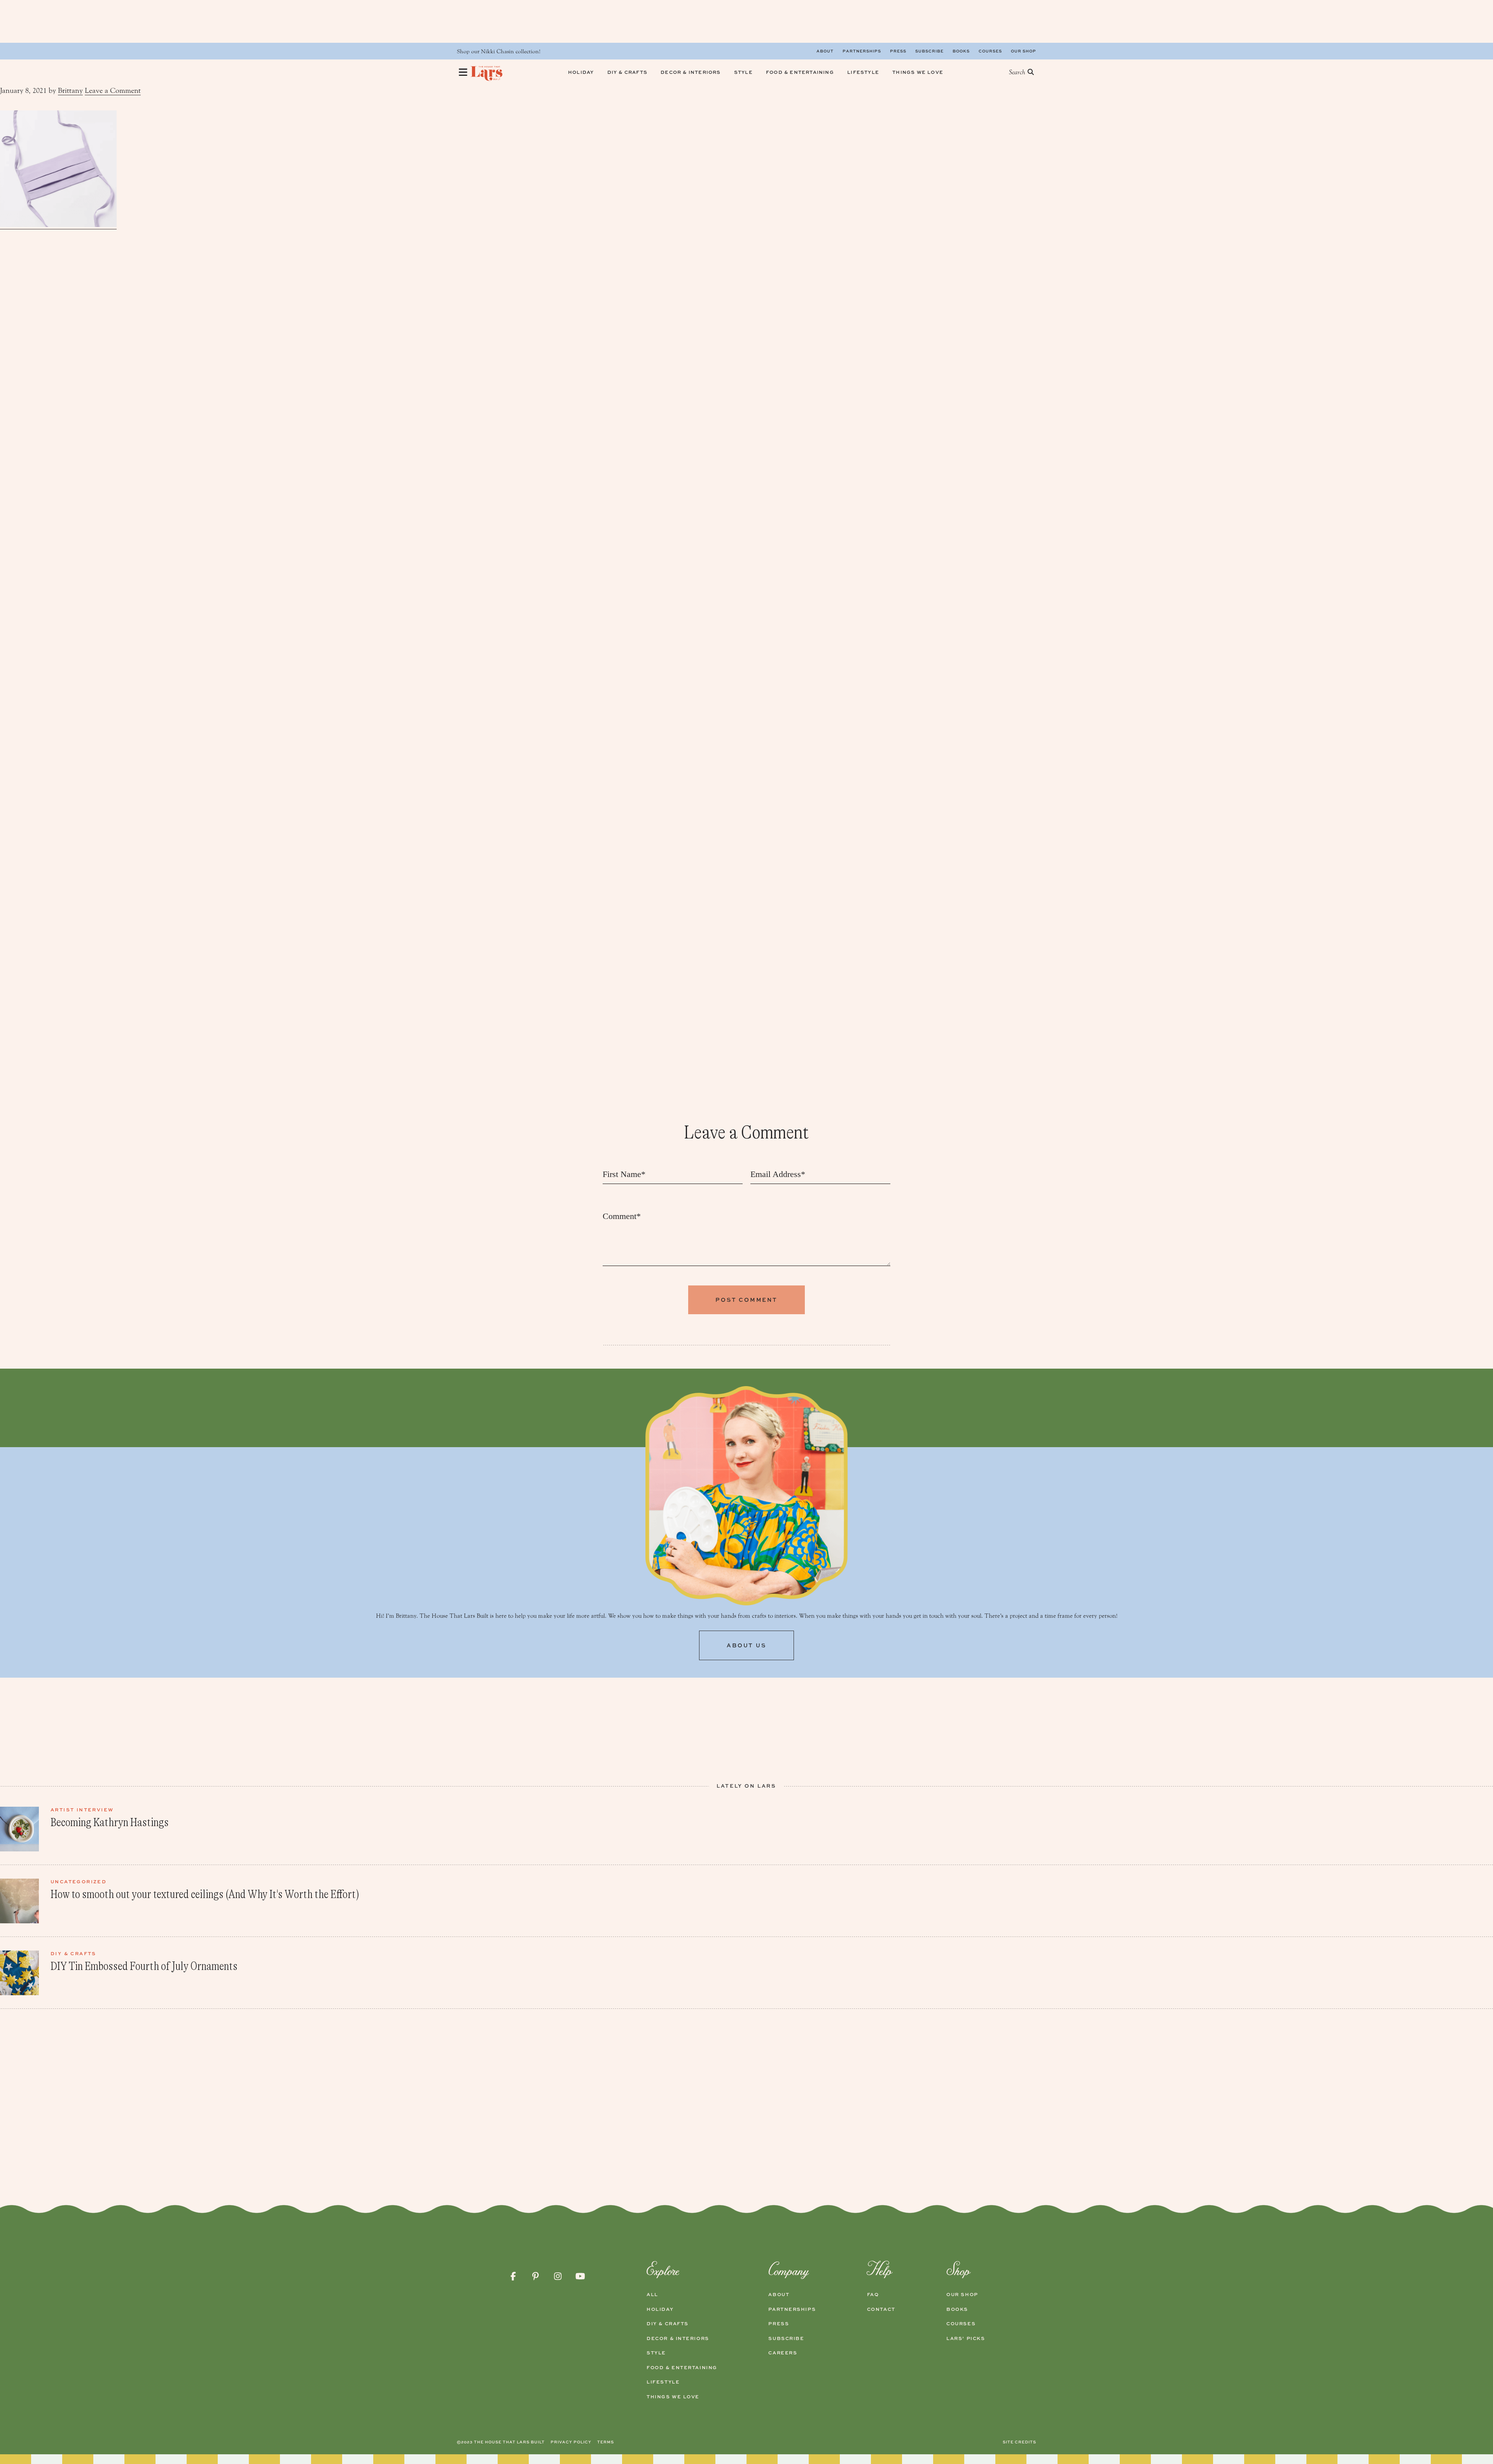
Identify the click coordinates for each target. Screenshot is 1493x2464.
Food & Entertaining (682, 2368)
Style (656, 2353)
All (652, 2295)
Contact (881, 2309)
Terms (606, 2442)
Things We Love (673, 2397)
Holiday (660, 2309)
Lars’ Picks (966, 2338)
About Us (746, 1645)
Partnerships (862, 51)
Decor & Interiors (678, 2338)
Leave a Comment (113, 91)
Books (961, 51)
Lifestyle (663, 2382)
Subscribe (929, 51)
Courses (990, 51)
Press (898, 51)
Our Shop (1024, 51)
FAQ (873, 2295)
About (825, 51)
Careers (783, 2353)
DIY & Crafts (668, 2324)
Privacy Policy (571, 2442)
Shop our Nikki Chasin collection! (499, 52)
